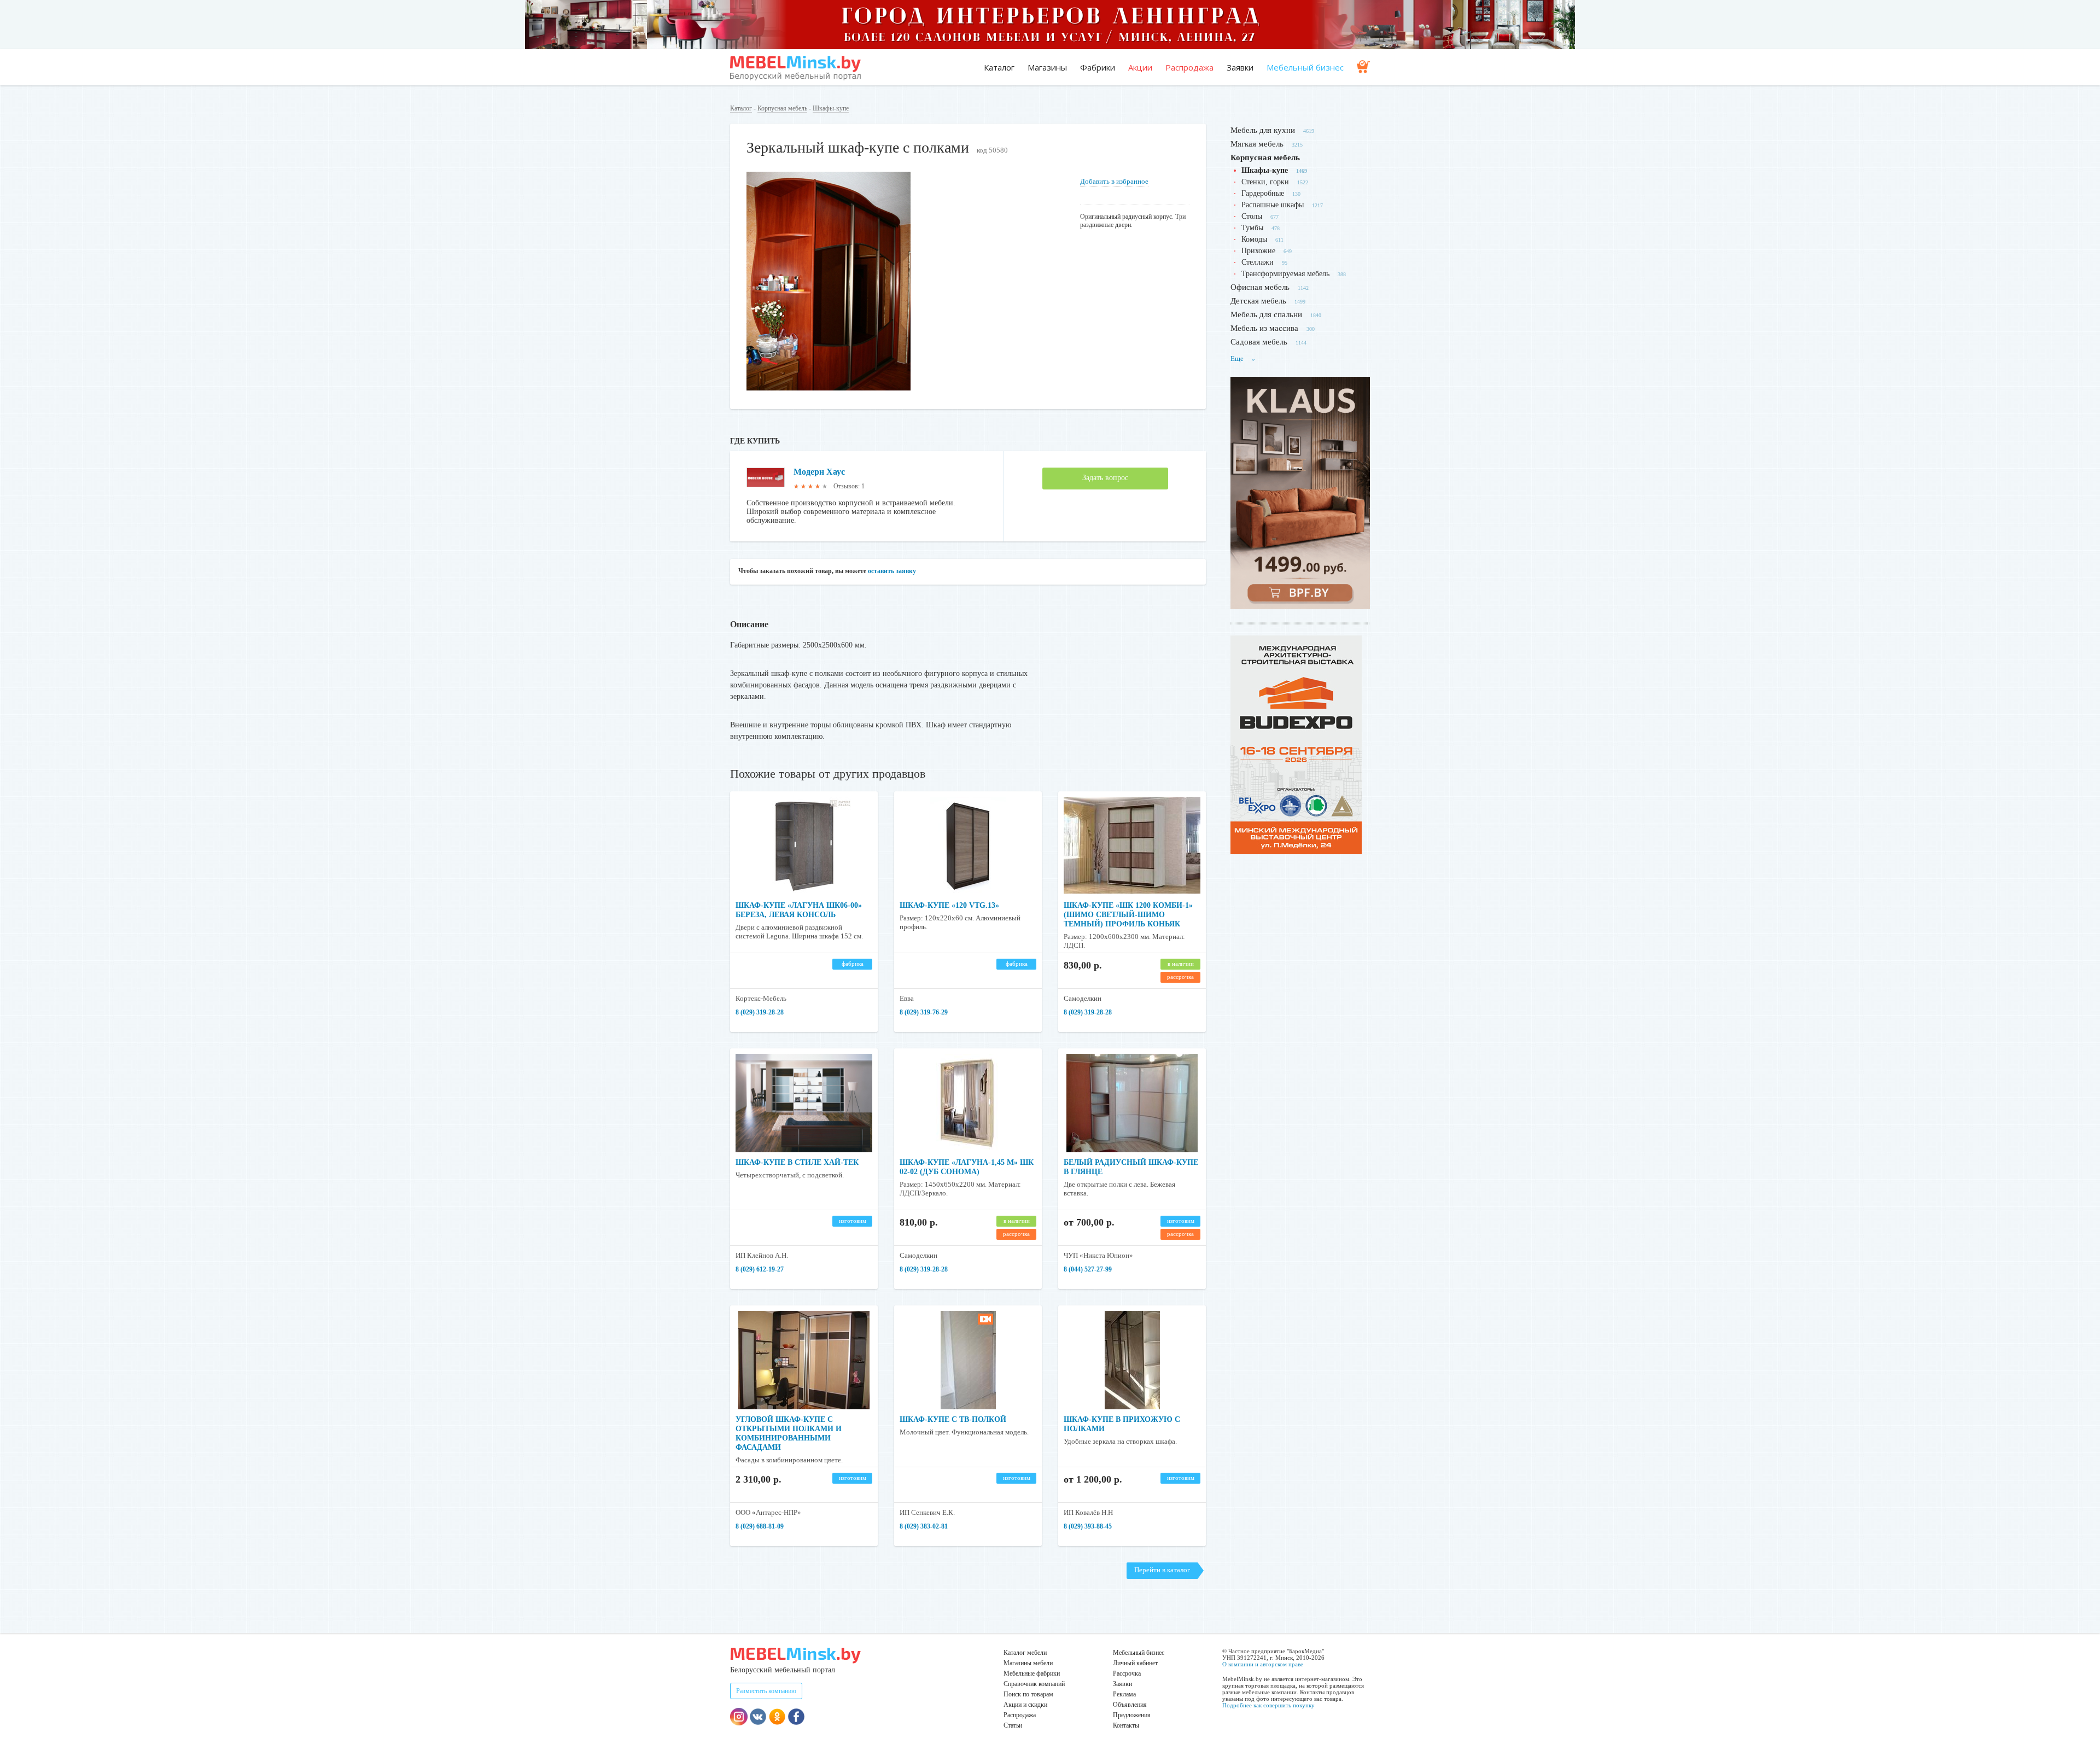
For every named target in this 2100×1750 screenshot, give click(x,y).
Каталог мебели (1025, 1653)
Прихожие (1258, 251)
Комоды (1254, 239)
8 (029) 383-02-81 (924, 1526)
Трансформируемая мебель (1285, 274)
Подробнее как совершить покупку (1268, 1705)
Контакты (1126, 1725)
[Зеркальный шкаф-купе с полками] (829, 388)
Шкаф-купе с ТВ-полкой (953, 1419)
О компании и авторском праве (1263, 1664)
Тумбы (1252, 228)
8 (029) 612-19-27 (760, 1269)
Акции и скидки (1025, 1705)
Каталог (999, 67)
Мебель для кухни (1263, 130)
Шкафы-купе (831, 108)
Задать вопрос (1105, 478)
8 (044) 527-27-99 (1088, 1269)
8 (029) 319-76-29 (924, 1012)
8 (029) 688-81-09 (760, 1526)
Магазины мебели (1028, 1663)
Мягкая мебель (1257, 144)
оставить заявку (892, 571)
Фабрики (1098, 67)
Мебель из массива (1264, 328)
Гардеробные (1263, 193)
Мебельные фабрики (1032, 1673)
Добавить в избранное (1114, 181)
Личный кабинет (1135, 1663)
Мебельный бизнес (1305, 67)
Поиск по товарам (1028, 1694)
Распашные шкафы (1273, 205)
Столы (1252, 216)
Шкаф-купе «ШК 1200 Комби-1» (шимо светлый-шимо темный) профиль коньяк (1128, 915)
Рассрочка (1127, 1673)
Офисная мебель (1260, 287)
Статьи (1013, 1725)
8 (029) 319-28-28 (760, 1012)
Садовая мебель (1259, 342)
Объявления (1130, 1705)
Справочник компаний (1034, 1684)
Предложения (1132, 1715)
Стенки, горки (1265, 182)
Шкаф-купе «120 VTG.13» (949, 905)
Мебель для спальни (1266, 314)
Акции (1140, 67)
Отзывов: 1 (849, 486)
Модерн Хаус (819, 472)
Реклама (1124, 1694)
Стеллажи (1258, 262)
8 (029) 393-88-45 (1088, 1526)
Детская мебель (1258, 301)
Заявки (1240, 67)
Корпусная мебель (782, 108)
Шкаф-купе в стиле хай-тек (797, 1162)
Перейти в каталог (1162, 1570)
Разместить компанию (766, 1691)
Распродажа (1189, 67)
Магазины (1047, 67)
